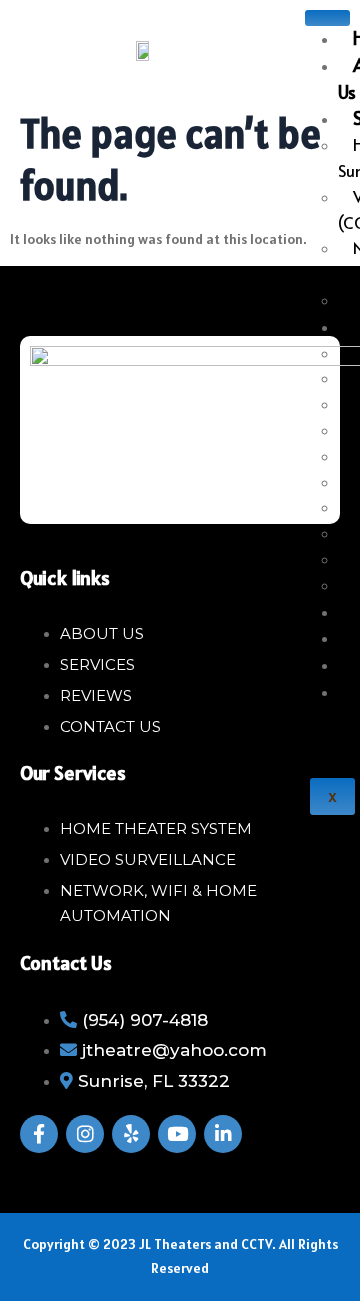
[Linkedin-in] (223, 1134)
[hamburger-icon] (327, 18)
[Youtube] (177, 1134)
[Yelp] (131, 1134)
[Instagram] (85, 1134)
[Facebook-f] (39, 1134)
